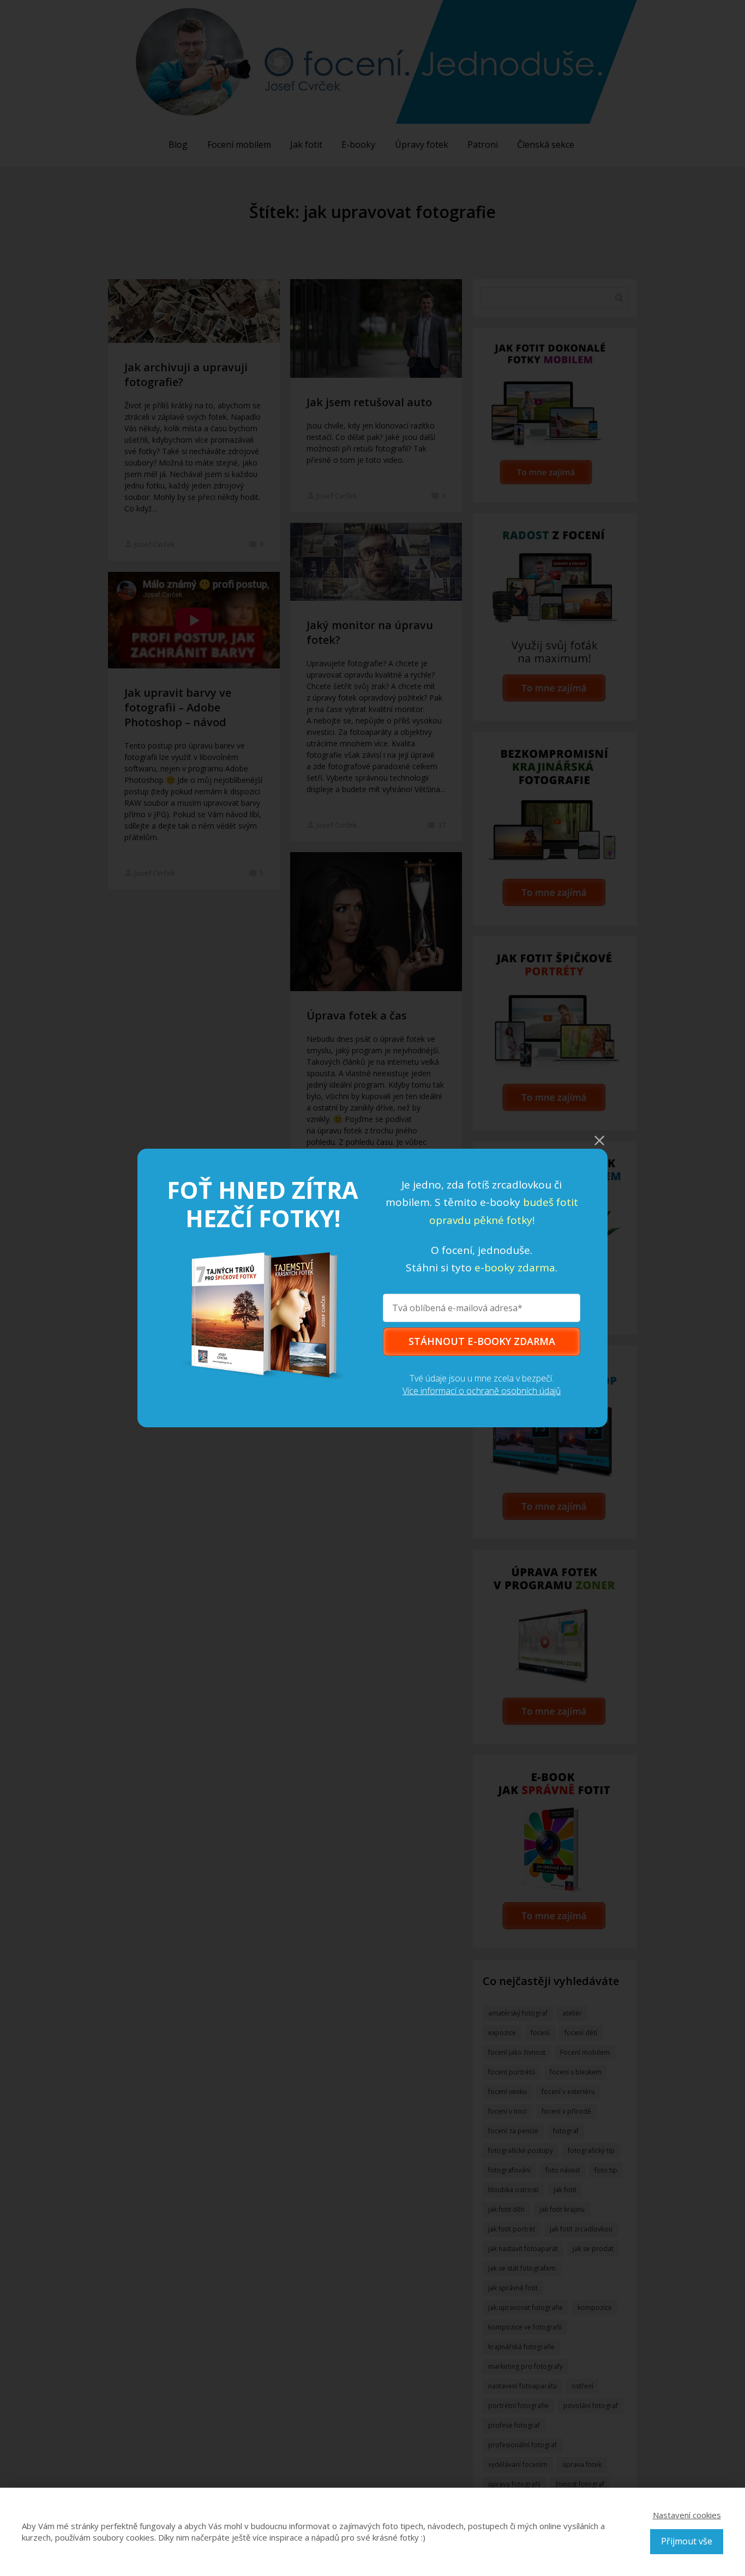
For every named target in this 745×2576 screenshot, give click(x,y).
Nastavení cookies (687, 2515)
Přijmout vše (687, 2541)
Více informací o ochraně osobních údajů (482, 1391)
